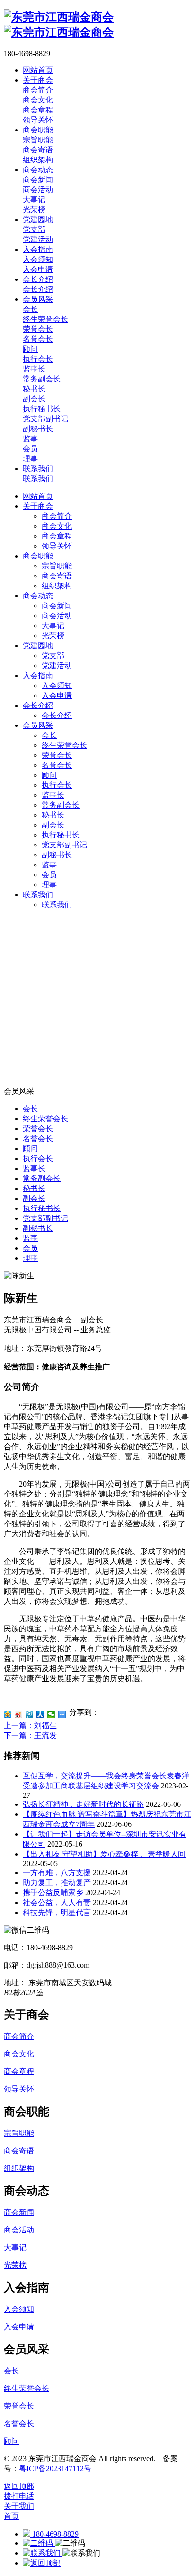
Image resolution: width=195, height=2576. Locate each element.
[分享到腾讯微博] (30, 1714)
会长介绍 (38, 705)
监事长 (53, 795)
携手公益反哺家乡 (53, 1892)
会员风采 (38, 725)
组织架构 (57, 586)
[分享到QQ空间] (8, 1714)
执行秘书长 (61, 835)
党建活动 (57, 665)
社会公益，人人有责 (57, 1902)
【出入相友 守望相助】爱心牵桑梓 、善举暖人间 (104, 1854)
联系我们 (38, 895)
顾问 (49, 775)
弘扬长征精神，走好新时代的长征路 (83, 1804)
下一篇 (30, 1735)
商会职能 (38, 556)
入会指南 (38, 675)
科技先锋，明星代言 (57, 1912)
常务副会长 (61, 805)
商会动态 (38, 596)
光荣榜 (53, 636)
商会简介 (57, 516)
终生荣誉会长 (64, 745)
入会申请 (57, 695)
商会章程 (57, 536)
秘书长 (53, 815)
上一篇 (30, 1725)
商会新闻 (57, 606)
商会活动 (57, 616)
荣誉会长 (57, 755)
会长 (49, 735)
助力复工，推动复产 (57, 1883)
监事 (49, 865)
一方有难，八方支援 (57, 1873)
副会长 (53, 825)
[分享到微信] (51, 1714)
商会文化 (57, 526)
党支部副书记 (64, 845)
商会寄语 (57, 576)
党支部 (53, 656)
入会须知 (57, 685)
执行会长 (57, 785)
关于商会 (38, 506)
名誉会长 (57, 765)
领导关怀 (57, 546)
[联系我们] (43, 2553)
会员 (49, 875)
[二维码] (39, 2543)
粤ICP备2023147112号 (55, 2469)
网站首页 (38, 496)
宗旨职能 (57, 566)
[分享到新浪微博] (19, 1714)
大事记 (53, 626)
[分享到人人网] (40, 1714)
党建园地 (38, 646)
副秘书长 (57, 855)
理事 (49, 885)
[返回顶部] (42, 2563)
